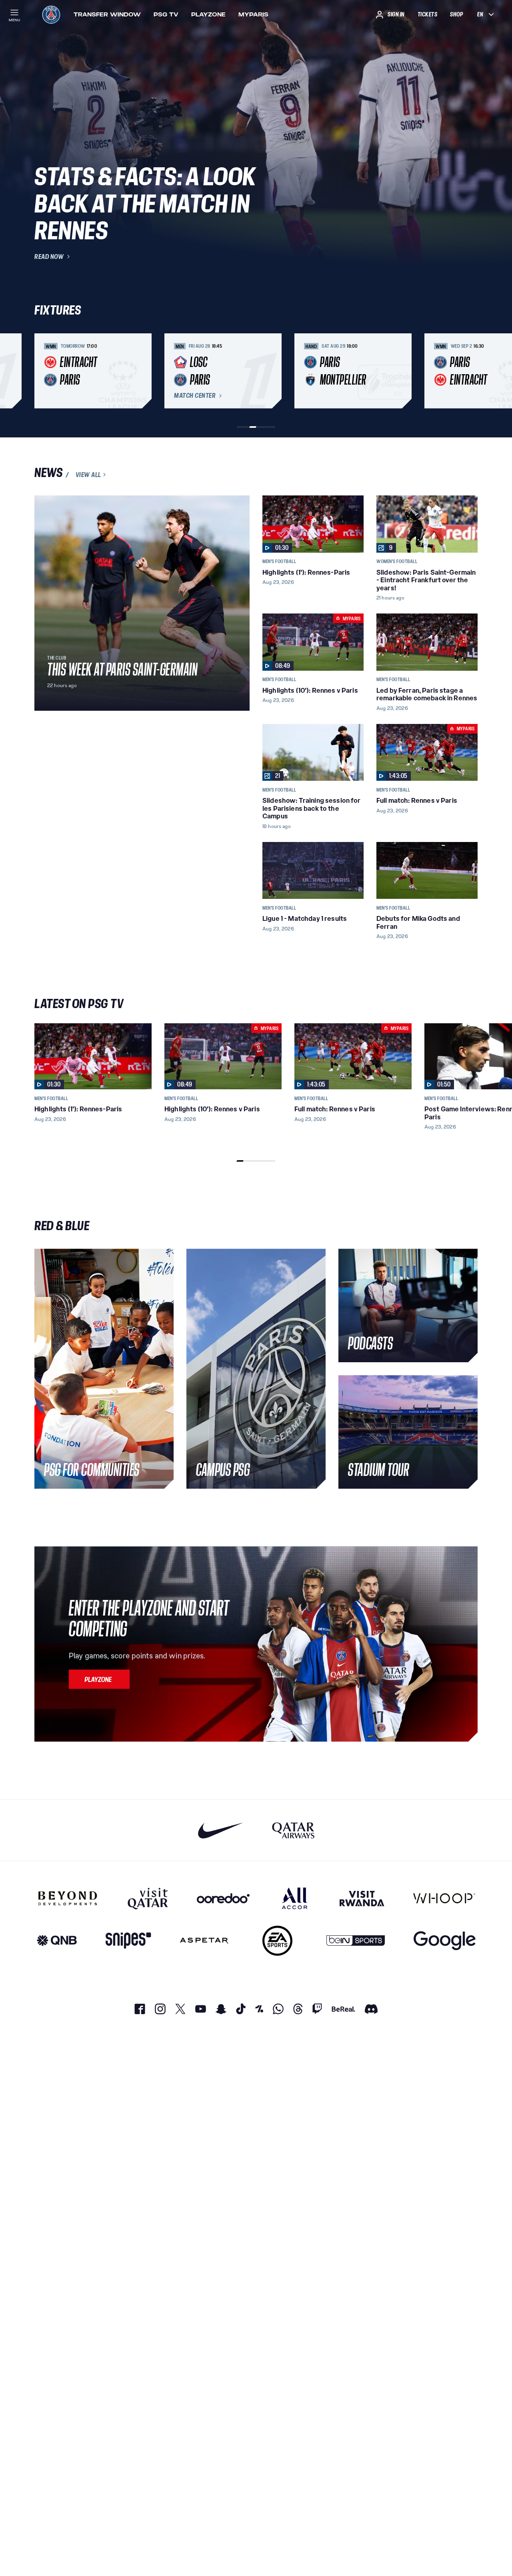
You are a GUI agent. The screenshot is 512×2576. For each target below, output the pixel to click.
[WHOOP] (444, 1898)
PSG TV (166, 14)
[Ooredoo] (223, 1898)
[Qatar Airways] (293, 1830)
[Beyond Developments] (68, 1898)
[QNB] (57, 1941)
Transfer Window (107, 14)
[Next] (468, 371)
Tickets (428, 14)
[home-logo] (51, 14)
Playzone (208, 14)
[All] (295, 1898)
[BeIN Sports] (356, 1941)
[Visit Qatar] (148, 1898)
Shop (456, 14)
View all (88, 475)
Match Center (195, 396)
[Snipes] (128, 1941)
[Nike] (221, 1830)
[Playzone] (99, 1679)
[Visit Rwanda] (362, 1898)
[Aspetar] (204, 1941)
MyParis (253, 14)
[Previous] (44, 371)
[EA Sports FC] (277, 1941)
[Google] (445, 1941)
